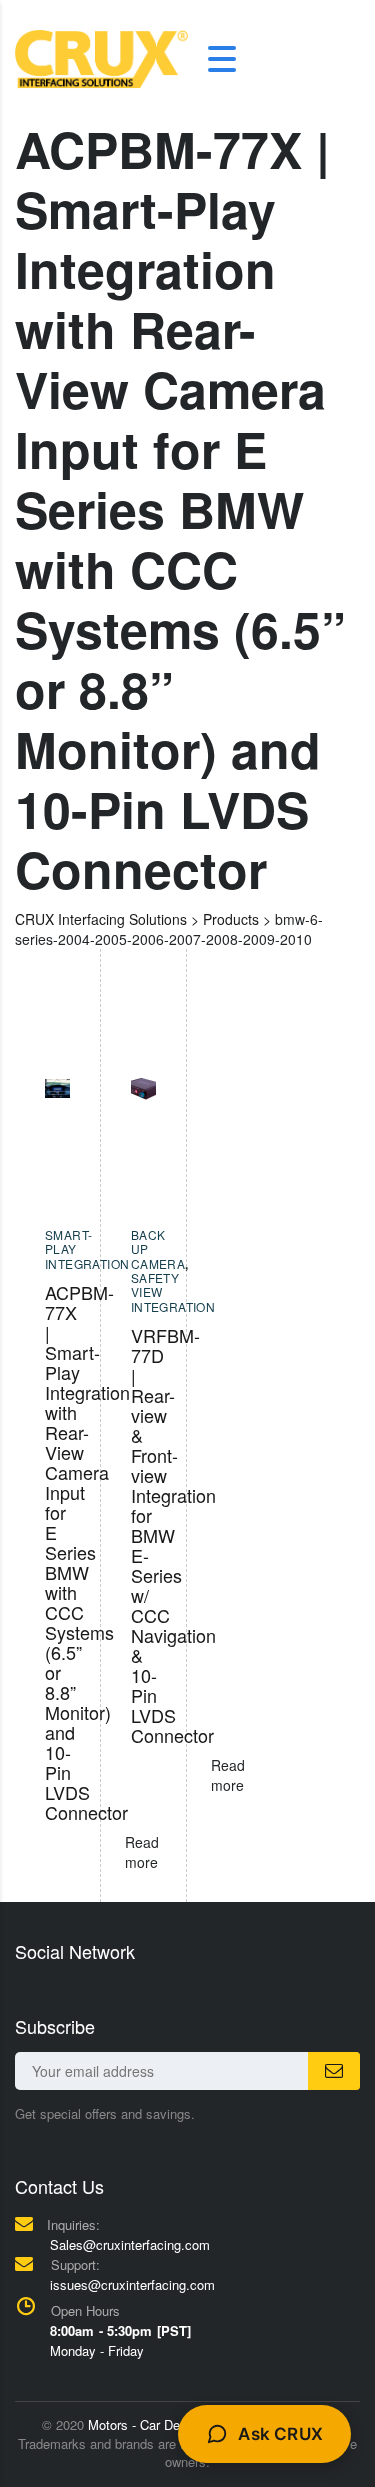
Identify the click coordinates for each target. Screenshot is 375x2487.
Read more (228, 1775)
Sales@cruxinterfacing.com (130, 2244)
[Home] (101, 57)
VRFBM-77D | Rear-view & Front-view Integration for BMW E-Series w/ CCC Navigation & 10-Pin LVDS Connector (173, 1535)
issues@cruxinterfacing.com (132, 2284)
